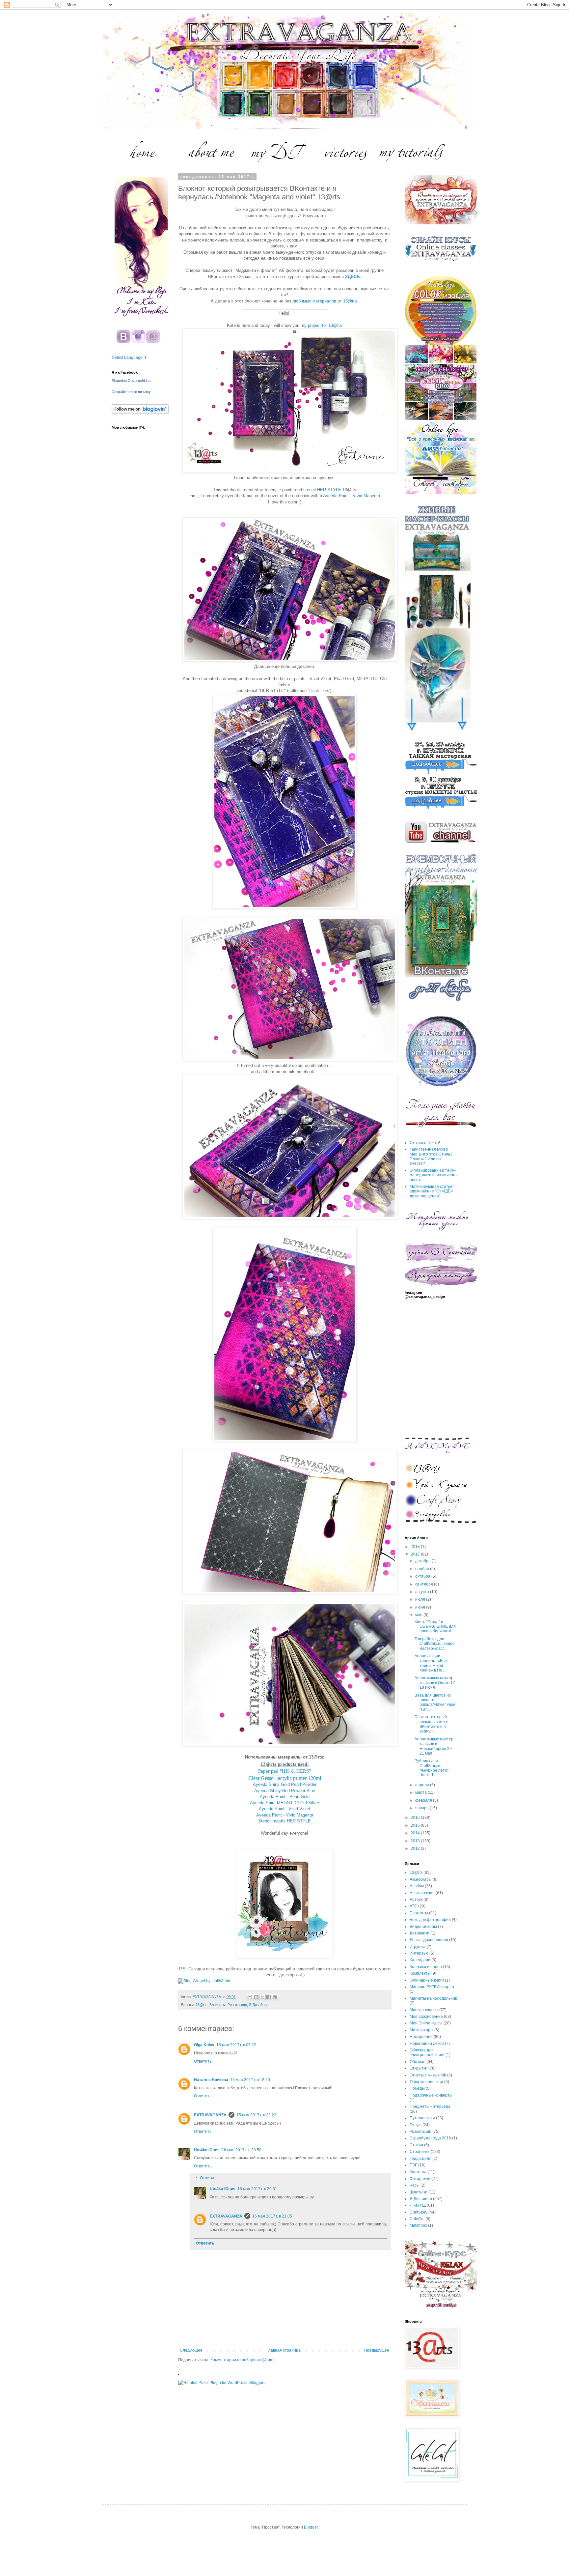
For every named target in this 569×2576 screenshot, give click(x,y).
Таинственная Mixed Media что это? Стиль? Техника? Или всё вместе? (431, 1156)
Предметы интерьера (430, 2106)
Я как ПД (418, 2205)
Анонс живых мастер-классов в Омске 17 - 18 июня (436, 1683)
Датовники (420, 1933)
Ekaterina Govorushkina (131, 381)
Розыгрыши (237, 2005)
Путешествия (422, 2118)
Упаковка (418, 2172)
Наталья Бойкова (211, 2080)
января (422, 1808)
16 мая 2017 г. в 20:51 (257, 2189)
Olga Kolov (204, 2045)
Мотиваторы (421, 2030)
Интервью (419, 1953)
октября (423, 1576)
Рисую (416, 2125)
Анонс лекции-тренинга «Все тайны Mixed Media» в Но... (431, 1663)
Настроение (421, 2037)
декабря (423, 1561)
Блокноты (217, 2005)
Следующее (191, 2350)
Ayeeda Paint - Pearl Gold (285, 1797)
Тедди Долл (420, 2159)
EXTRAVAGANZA (210, 2115)
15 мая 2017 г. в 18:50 (250, 2080)
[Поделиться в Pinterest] (275, 1997)
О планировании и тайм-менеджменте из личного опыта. (433, 1175)
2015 (416, 1825)
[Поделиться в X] (262, 1997)
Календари (420, 1960)
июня (421, 1607)
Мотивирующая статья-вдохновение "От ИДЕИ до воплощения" (432, 1191)
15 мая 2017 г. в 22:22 (256, 2115)
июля (421, 1599)
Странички (420, 2152)
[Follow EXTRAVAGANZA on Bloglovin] (140, 413)
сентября (425, 1584)
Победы (417, 2088)
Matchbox (418, 2225)
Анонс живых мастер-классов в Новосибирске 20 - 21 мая (435, 1746)
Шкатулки (419, 2192)
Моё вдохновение (426, 2017)
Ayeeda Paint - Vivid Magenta (352, 496)
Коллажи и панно (426, 1967)
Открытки (419, 2068)
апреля (423, 1785)
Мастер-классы (424, 2010)
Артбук (416, 1900)
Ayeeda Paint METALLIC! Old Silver (284, 1803)
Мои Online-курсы (426, 2023)
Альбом (417, 1886)
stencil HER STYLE (322, 490)
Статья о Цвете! (425, 1143)
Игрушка (418, 1947)
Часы (415, 2185)
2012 (416, 1848)
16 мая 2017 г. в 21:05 (272, 2216)
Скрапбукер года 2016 (430, 2138)
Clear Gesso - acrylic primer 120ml (285, 1778)
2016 (416, 1818)
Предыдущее (377, 2350)
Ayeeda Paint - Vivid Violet (284, 1809)
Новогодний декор (427, 2044)
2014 (416, 1833)
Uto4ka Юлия (207, 2150)
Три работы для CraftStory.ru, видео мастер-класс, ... (435, 1644)
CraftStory (419, 2212)
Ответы (207, 2178)
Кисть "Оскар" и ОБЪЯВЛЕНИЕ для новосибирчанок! (435, 1627)
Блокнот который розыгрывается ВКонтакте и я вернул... (432, 1724)
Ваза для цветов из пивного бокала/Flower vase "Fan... (435, 1702)
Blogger (311, 2527)
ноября (423, 1569)
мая (419, 1615)
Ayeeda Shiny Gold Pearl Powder (285, 1784)
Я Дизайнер (259, 2005)
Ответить (203, 2061)
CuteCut (417, 2219)
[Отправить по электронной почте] (250, 1997)
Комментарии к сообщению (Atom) (243, 2360)
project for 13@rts (325, 325)
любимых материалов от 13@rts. (325, 301)
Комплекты (420, 1973)
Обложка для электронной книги (427, 2052)
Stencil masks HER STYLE (284, 1821)
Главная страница (284, 2350)
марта (421, 1792)
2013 (416, 1841)
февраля (424, 1800)
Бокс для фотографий (430, 1920)
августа (423, 1592)
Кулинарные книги (427, 1980)
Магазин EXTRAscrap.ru (432, 1987)
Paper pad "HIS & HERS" (284, 1771)
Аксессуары (421, 1879)
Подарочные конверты (431, 2095)
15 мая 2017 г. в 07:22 (236, 2045)
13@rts (202, 2005)
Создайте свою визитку (131, 392)
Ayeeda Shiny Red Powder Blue (285, 1791)
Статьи (416, 2145)
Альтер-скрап (422, 1893)
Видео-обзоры (423, 1927)
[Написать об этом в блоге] (256, 1997)
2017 (416, 1554)
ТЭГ (413, 2165)
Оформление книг (426, 2082)
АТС (413, 1906)
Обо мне (418, 2062)
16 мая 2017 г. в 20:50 (242, 2150)
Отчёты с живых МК (428, 2075)
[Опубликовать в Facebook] (269, 1997)
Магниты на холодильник (433, 1998)
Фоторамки (420, 2179)
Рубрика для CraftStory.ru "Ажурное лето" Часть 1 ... (432, 1768)
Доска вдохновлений (429, 1940)
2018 (416, 1547)
